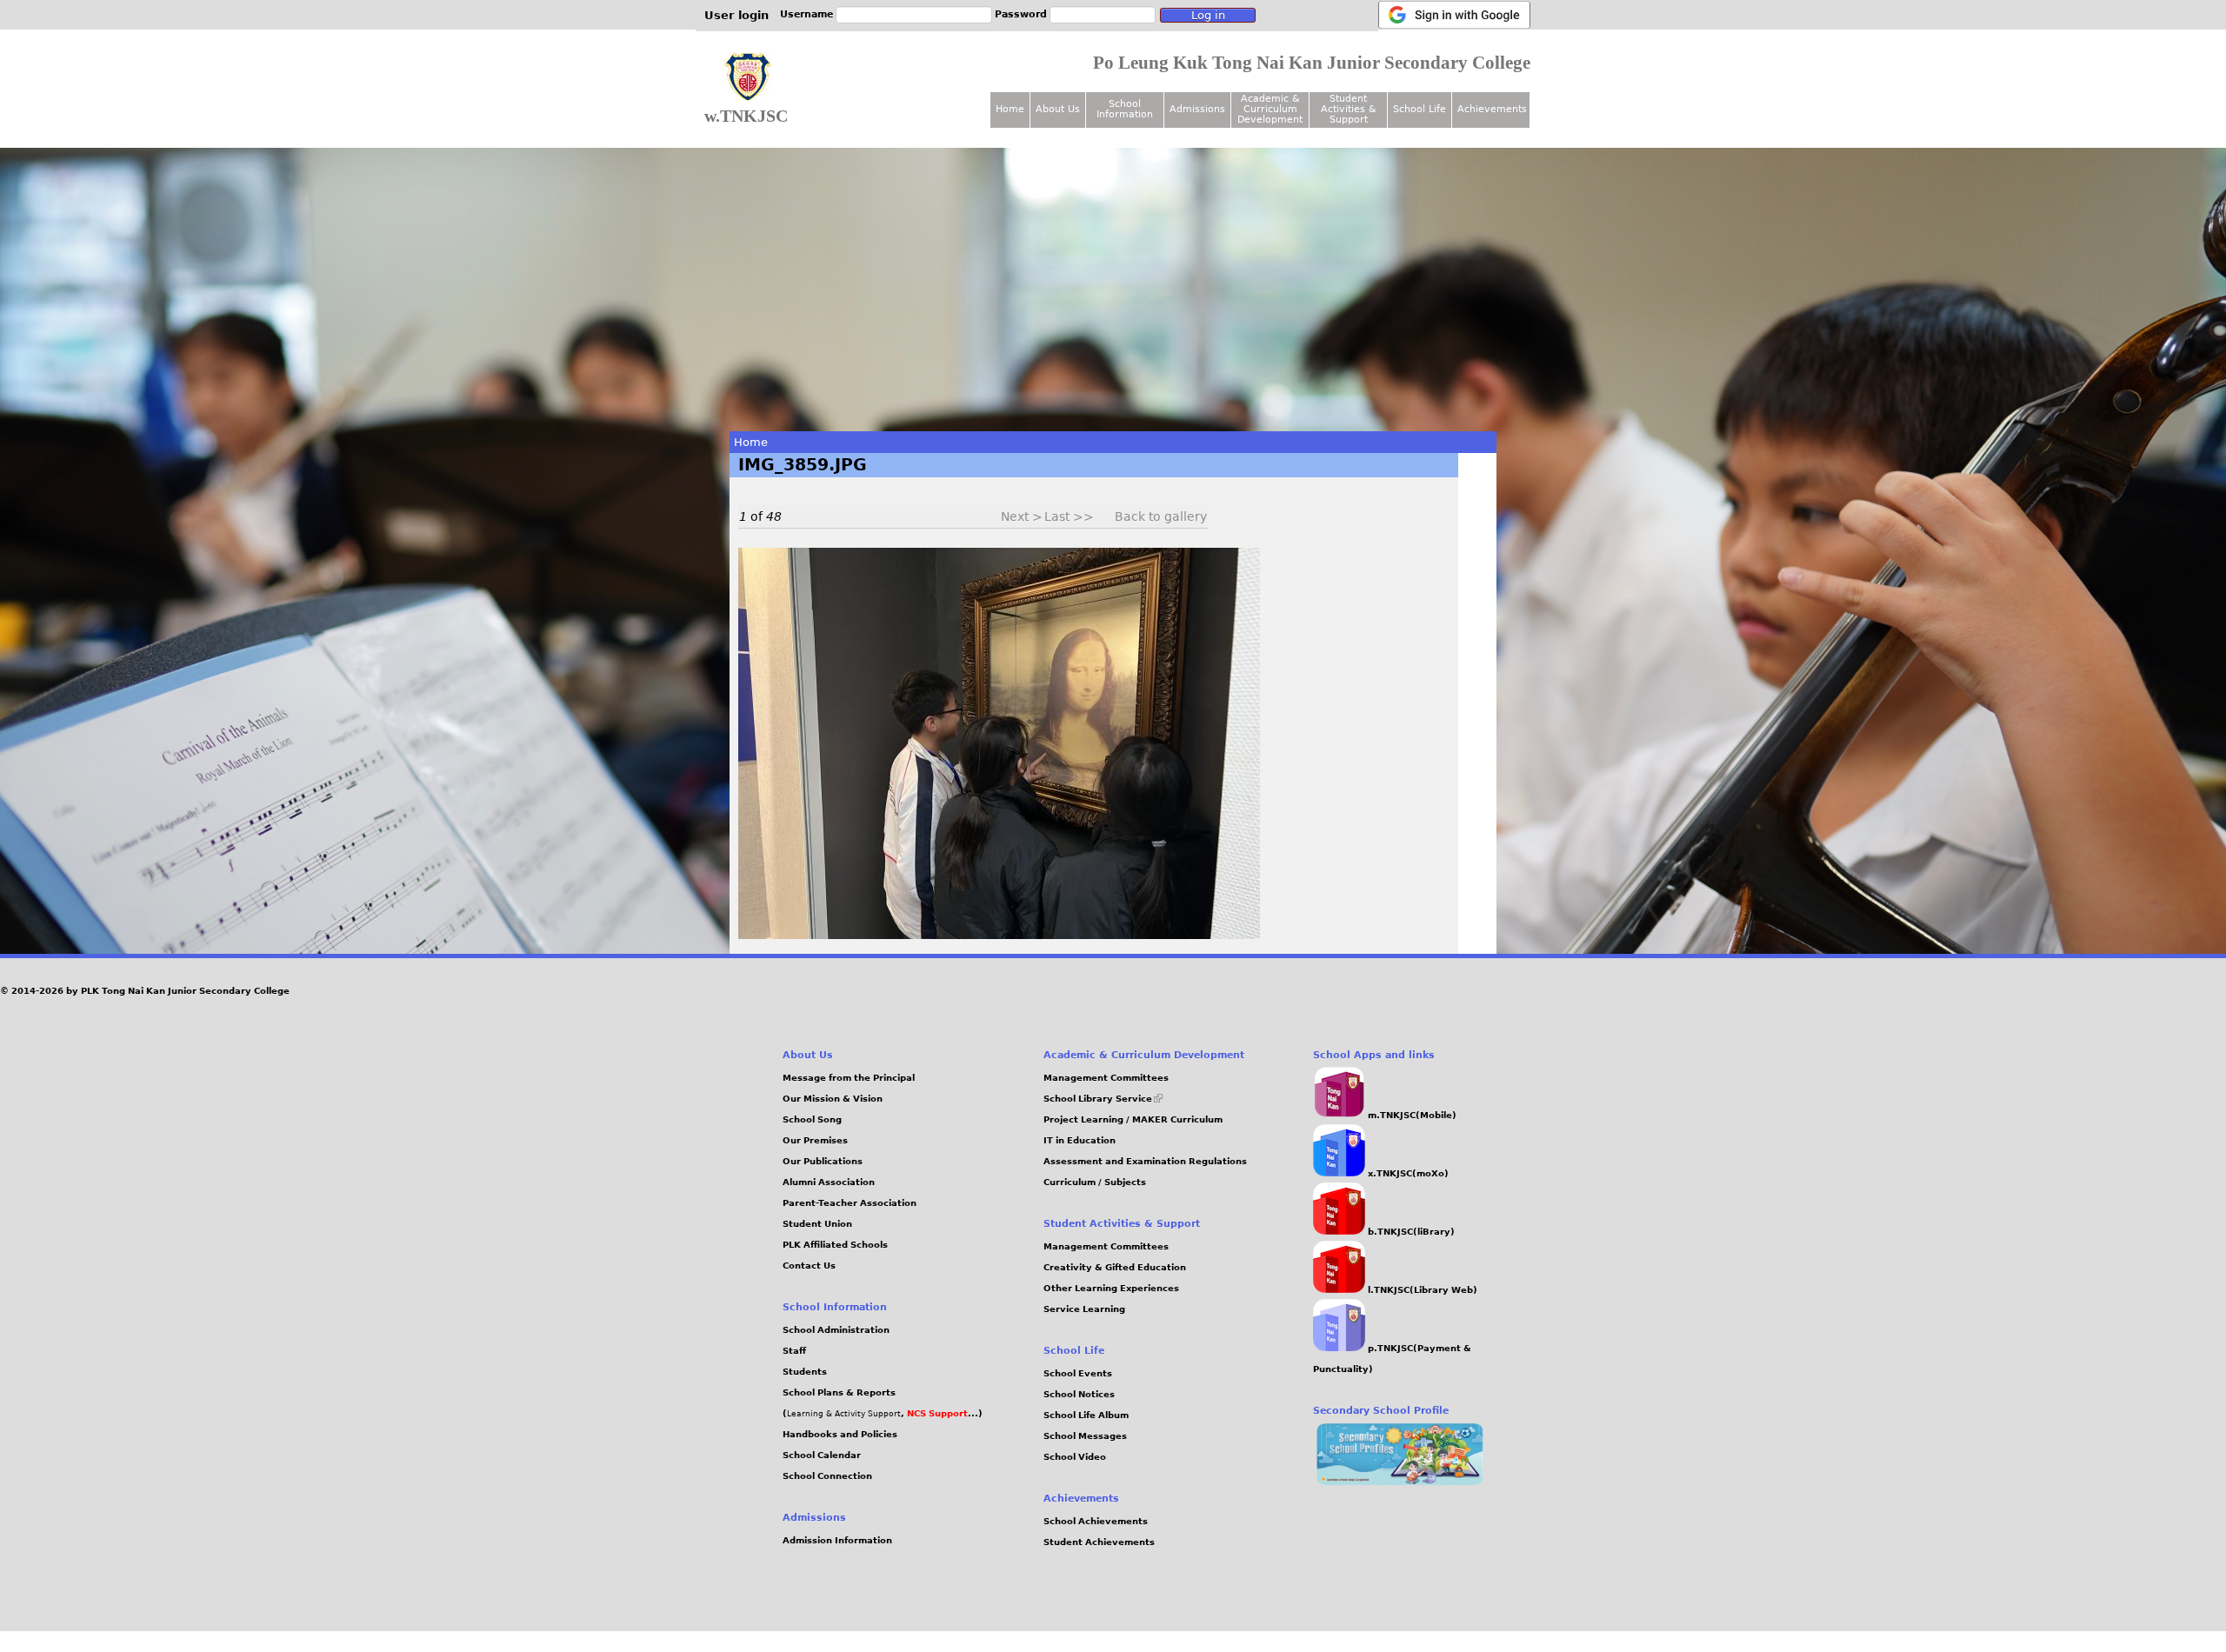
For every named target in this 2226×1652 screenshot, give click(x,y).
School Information (1125, 109)
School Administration (836, 1330)
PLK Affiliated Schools (835, 1245)
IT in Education (1080, 1140)
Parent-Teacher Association (850, 1203)
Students (805, 1372)
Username (806, 14)
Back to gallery (1161, 516)
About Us (1058, 109)
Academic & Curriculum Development (1270, 109)
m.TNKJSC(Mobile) (1411, 1115)
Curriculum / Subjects (1095, 1182)
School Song (812, 1119)
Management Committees (1106, 1078)
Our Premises (815, 1140)
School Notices (1079, 1394)
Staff (794, 1351)
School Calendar (822, 1455)
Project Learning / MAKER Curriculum (1133, 1119)
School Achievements (1096, 1521)
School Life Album (1086, 1415)
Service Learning (1084, 1309)
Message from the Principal (849, 1078)
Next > (1022, 516)
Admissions (1197, 109)
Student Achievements (1099, 1542)
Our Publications (823, 1161)
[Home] (748, 77)
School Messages (1085, 1436)
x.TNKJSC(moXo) (1407, 1173)
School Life (1420, 109)
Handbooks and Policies (840, 1434)
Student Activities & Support (1349, 109)
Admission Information (837, 1540)
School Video (1075, 1457)
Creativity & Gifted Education (1115, 1267)
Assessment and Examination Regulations (1145, 1161)
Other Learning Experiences (1111, 1288)
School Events (1078, 1373)
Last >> (1069, 516)
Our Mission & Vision (833, 1099)
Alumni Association (829, 1182)
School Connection (827, 1476)
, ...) (942, 1413)
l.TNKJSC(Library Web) (1421, 1290)
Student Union (817, 1224)
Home (751, 442)
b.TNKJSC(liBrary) (1410, 1232)
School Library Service (1103, 1099)
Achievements (1492, 109)
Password (1021, 14)
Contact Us (809, 1266)
